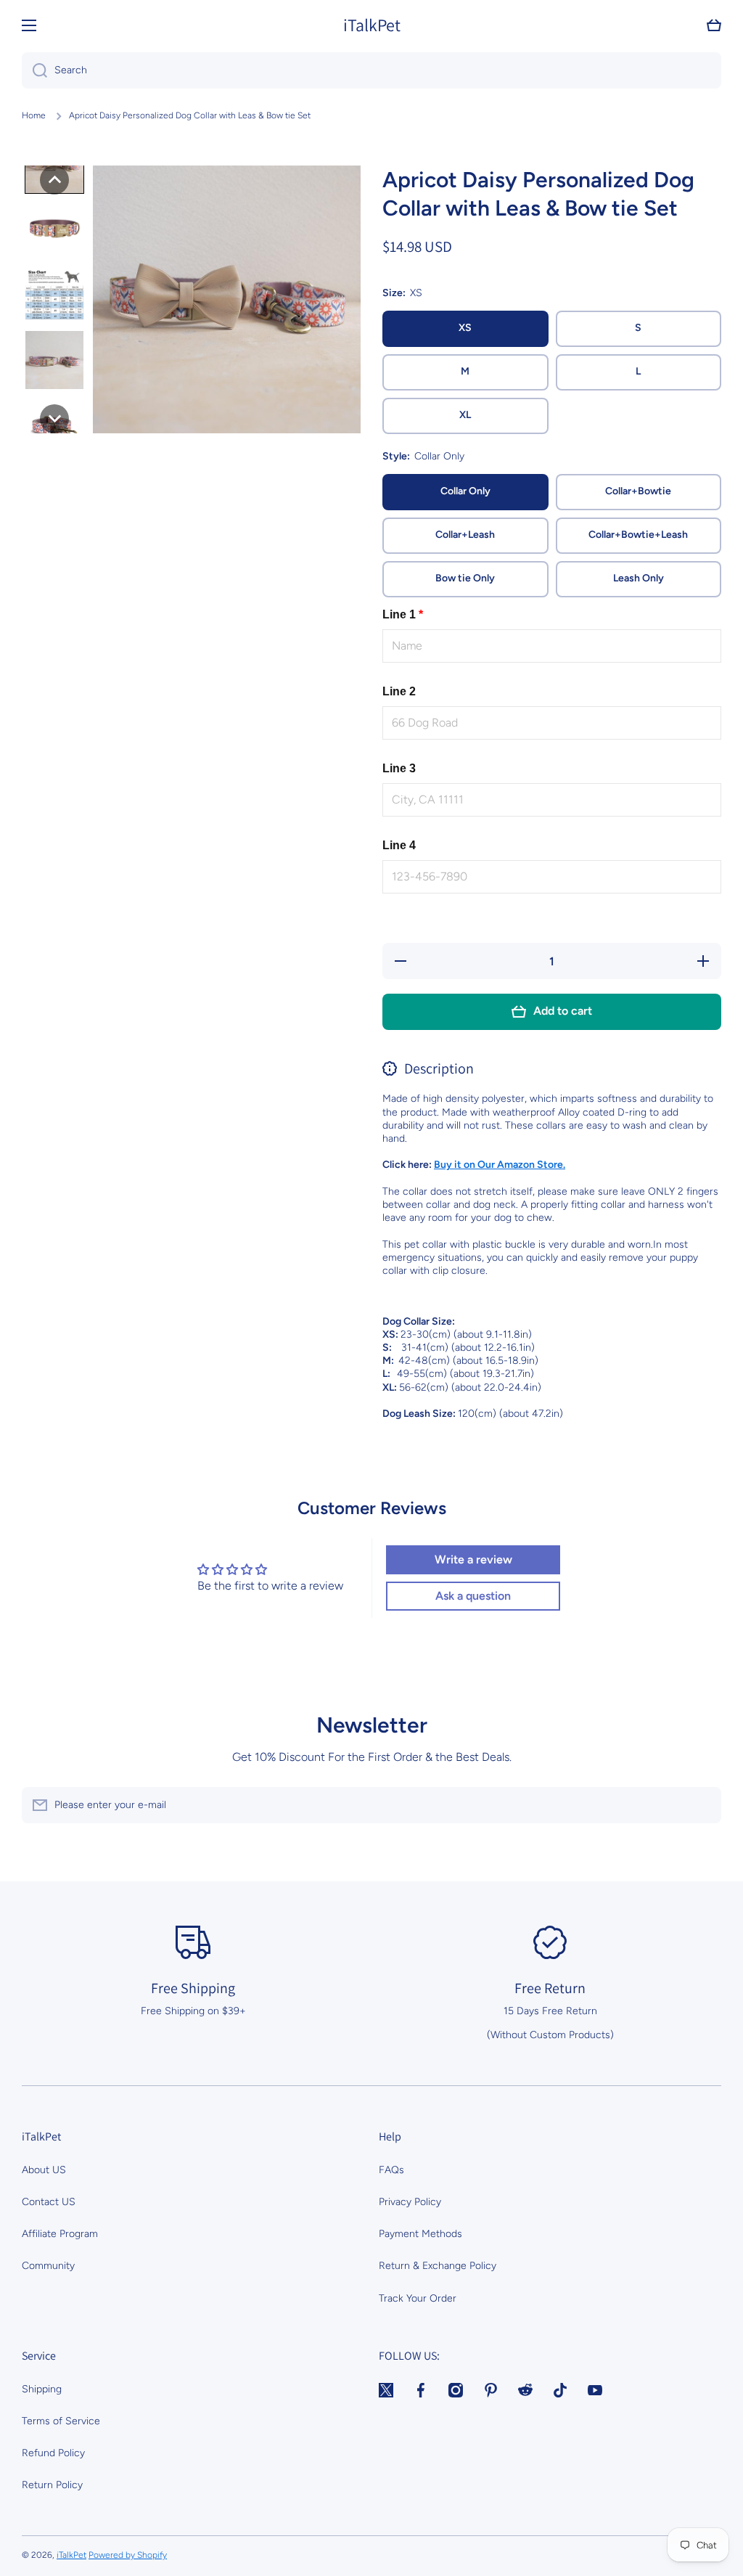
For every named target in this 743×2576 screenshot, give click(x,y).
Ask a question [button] (473, 1596)
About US (44, 2170)
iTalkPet (71, 2555)
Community (48, 2266)
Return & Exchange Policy (438, 2266)
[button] (714, 25)
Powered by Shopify (128, 2555)
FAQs (391, 2170)
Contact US (49, 2202)
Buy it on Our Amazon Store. (500, 1165)
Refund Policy (53, 2453)
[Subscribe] (703, 1805)
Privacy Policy (410, 2202)
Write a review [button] (473, 1559)
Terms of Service (61, 2421)
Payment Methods (420, 2234)
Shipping (42, 2389)
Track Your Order (418, 2298)
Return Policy (52, 2485)
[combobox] (371, 70)
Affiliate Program (60, 2234)
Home (34, 115)
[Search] (34, 70)
